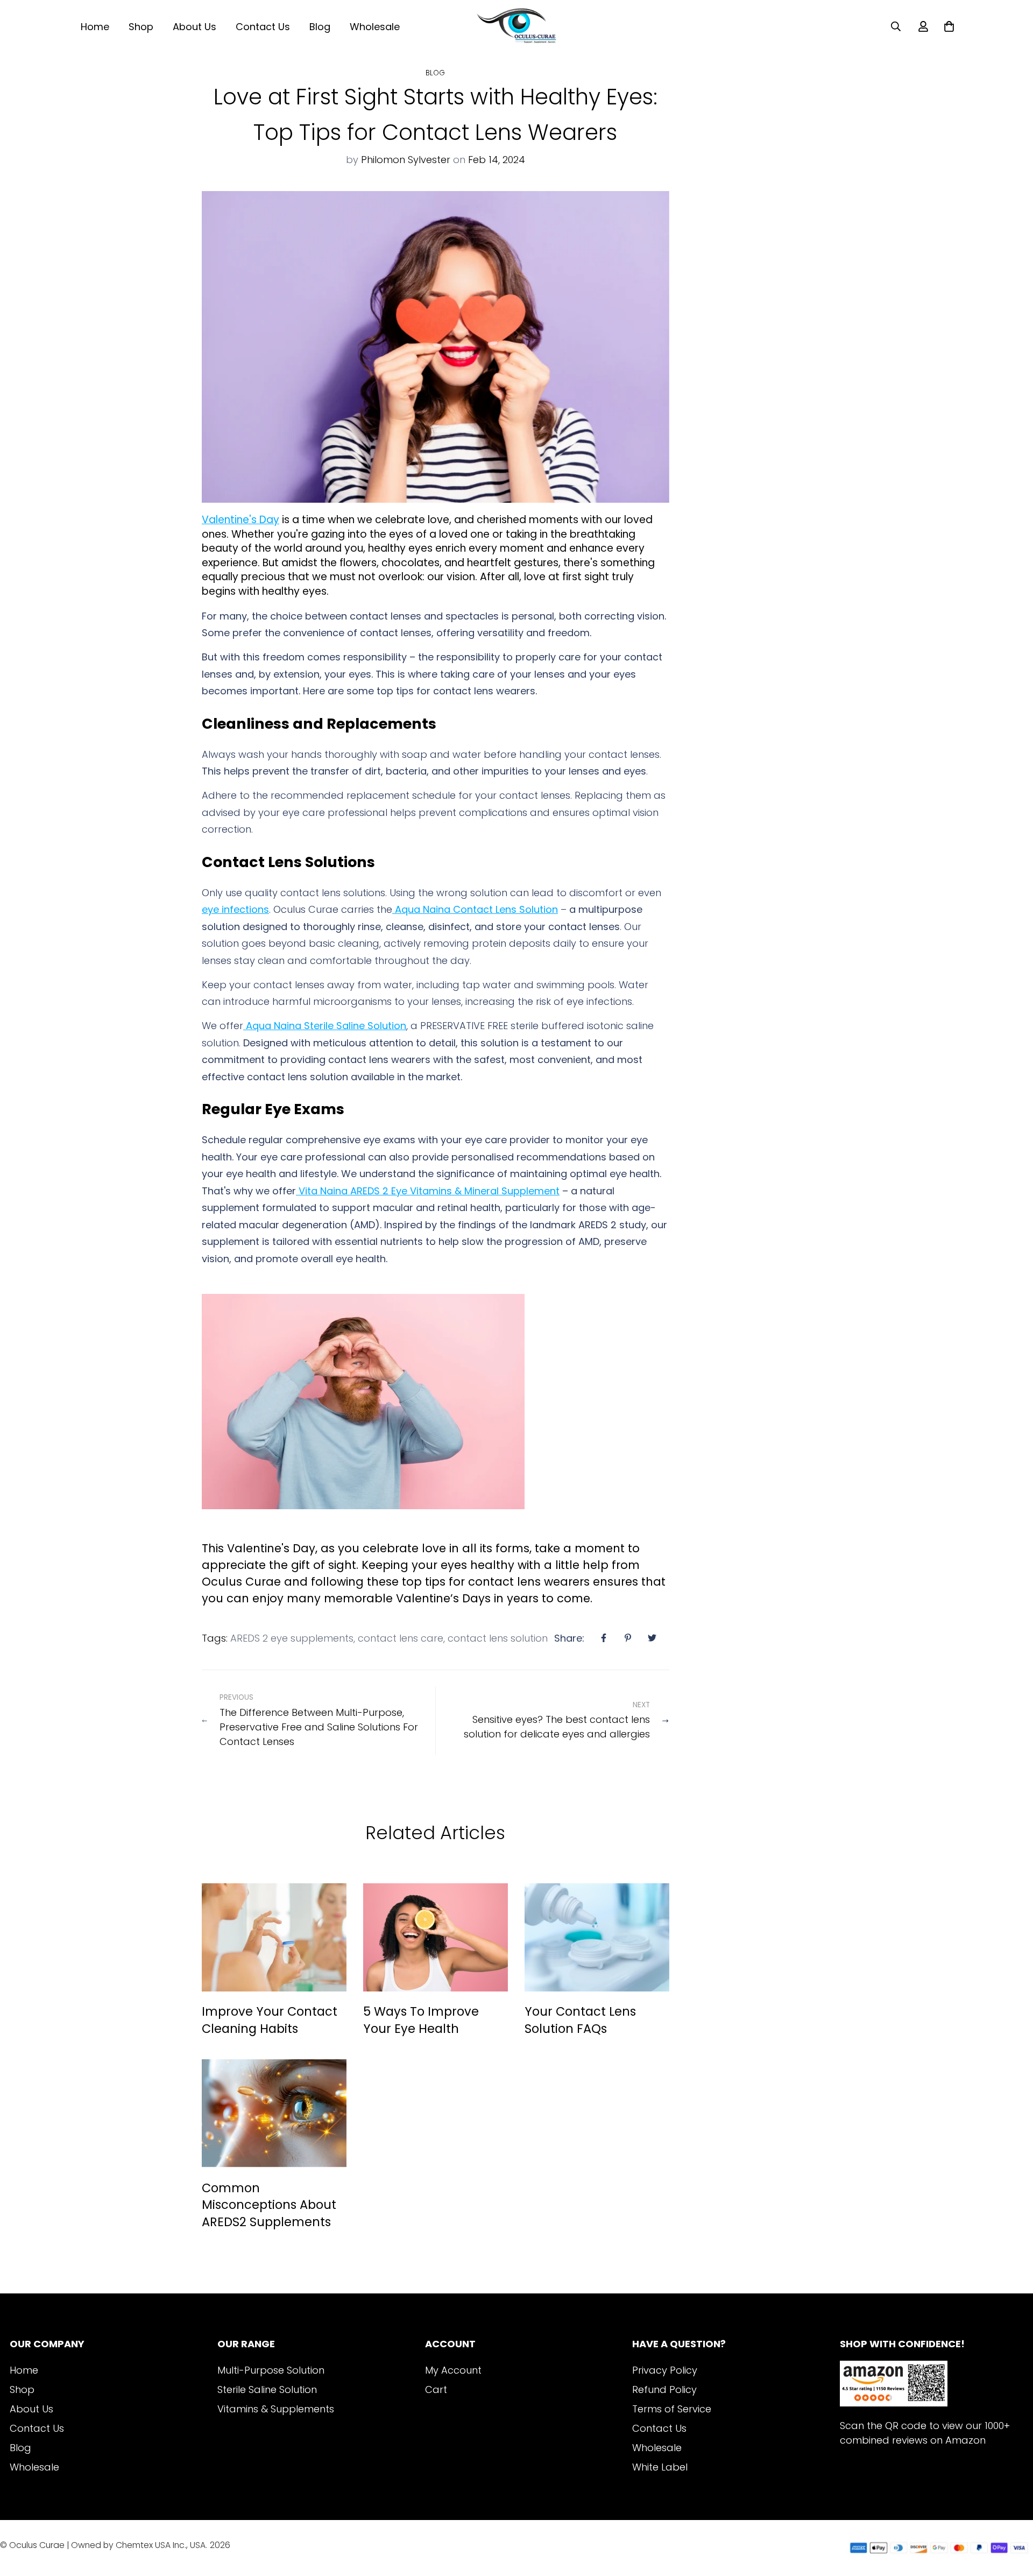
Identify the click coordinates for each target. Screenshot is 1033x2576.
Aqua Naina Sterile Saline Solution (325, 1026)
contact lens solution (498, 1638)
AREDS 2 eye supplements (292, 1638)
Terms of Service (672, 2409)
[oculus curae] (516, 26)
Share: (569, 1638)
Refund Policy (664, 2390)
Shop (141, 27)
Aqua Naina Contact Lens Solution (475, 909)
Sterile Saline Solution (267, 2390)
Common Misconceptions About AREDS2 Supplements (269, 2205)
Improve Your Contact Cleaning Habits (270, 2020)
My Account (453, 2370)
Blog (320, 27)
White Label (660, 2467)
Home (95, 27)
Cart (436, 2390)
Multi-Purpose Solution (271, 2370)
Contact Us (263, 27)
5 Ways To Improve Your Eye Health (421, 2020)
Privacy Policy (665, 2370)
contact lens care (401, 1638)
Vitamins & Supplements (276, 2409)
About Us (194, 27)
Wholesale (375, 27)
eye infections (235, 909)
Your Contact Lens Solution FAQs (580, 2020)
